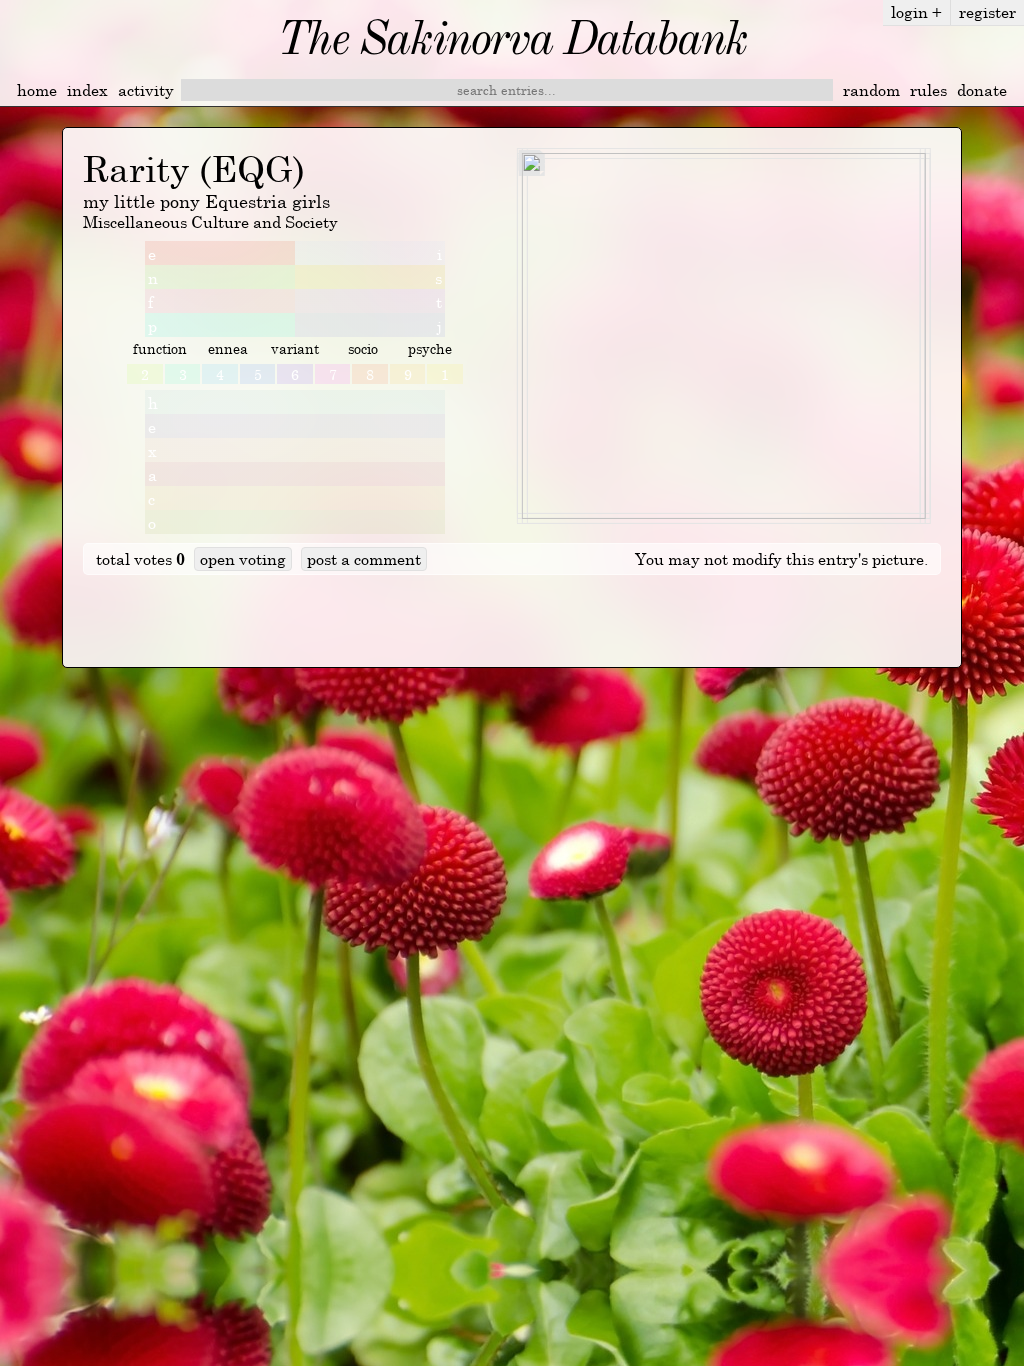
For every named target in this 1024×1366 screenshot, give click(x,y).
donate (982, 90)
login (916, 12)
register (987, 12)
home (37, 90)
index (87, 90)
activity (146, 90)
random (871, 90)
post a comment (364, 559)
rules (928, 90)
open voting (243, 559)
